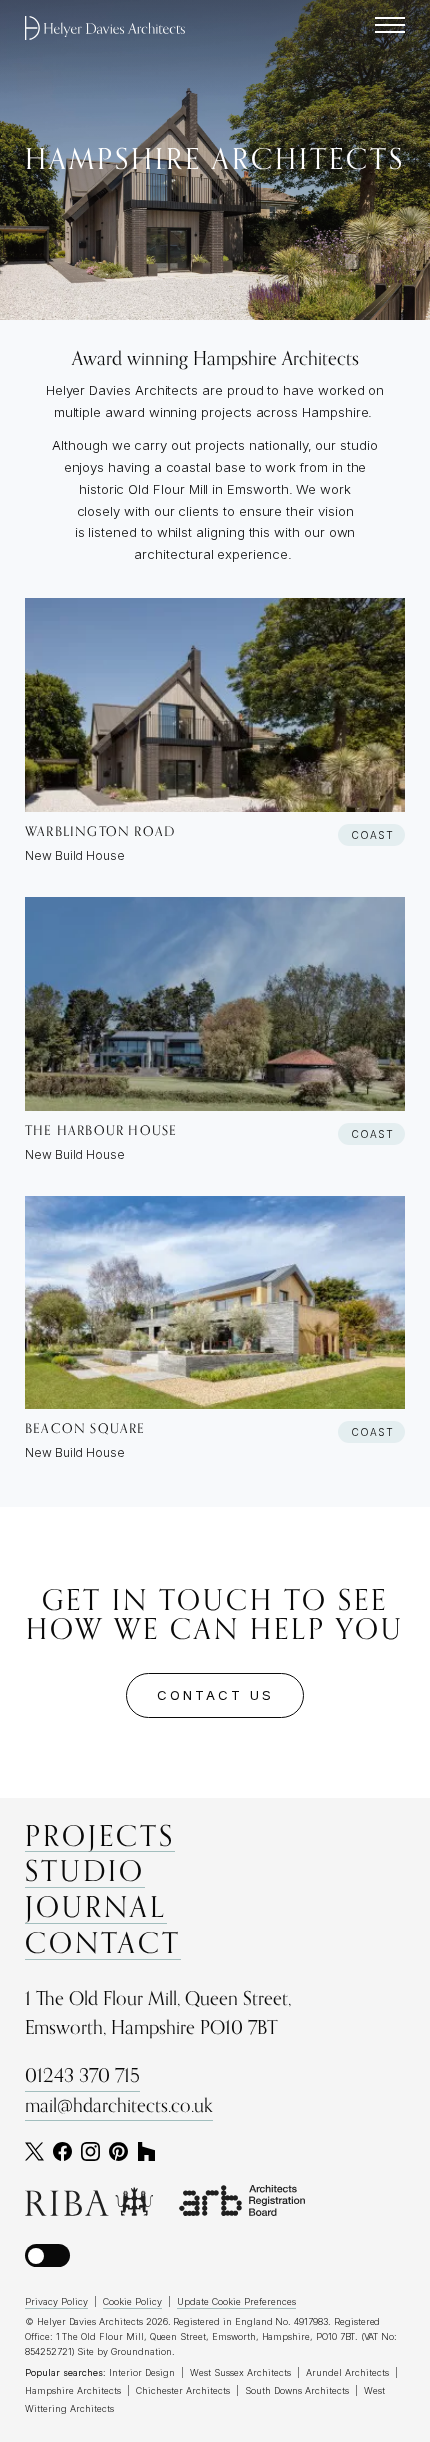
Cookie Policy (132, 2301)
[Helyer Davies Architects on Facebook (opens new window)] (62, 2151)
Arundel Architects (347, 2372)
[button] (47, 2255)
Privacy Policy (56, 2301)
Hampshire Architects (73, 2390)
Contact (103, 1945)
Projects (100, 1838)
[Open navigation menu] (390, 25)
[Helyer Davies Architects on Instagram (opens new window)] (90, 2151)
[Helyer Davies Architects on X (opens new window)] (34, 2151)
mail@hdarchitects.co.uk (119, 2106)
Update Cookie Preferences (236, 2301)
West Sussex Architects (240, 2372)
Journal (96, 1909)
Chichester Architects (183, 2390)
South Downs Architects (297, 2390)
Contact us (215, 1695)
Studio (85, 1873)
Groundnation (141, 2351)
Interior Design (142, 2372)
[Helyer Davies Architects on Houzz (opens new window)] (146, 2151)
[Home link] (105, 28)
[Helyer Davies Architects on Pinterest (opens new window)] (118, 2151)
